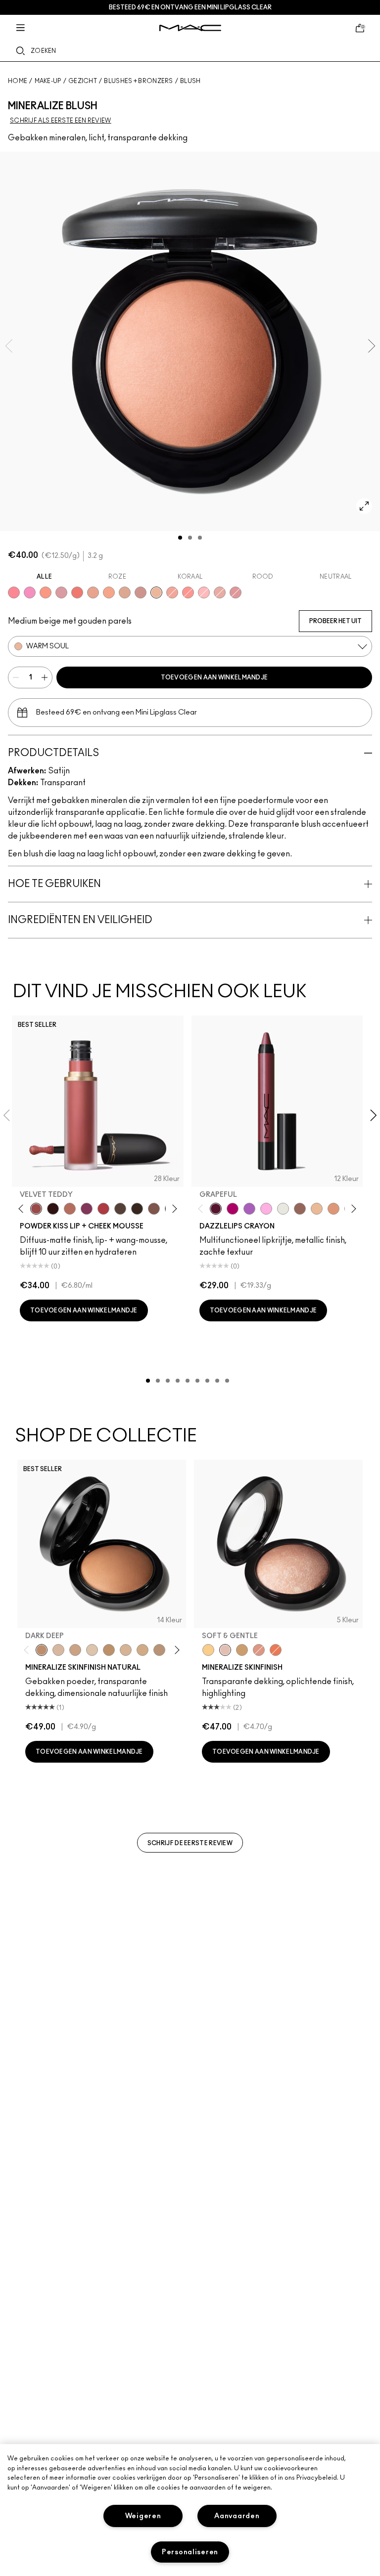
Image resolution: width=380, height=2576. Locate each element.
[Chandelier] (333, 1209)
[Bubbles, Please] (30, 592)
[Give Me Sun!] (109, 1650)
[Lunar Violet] (249, 1209)
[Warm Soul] (156, 592)
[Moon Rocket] (317, 1209)
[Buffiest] (120, 1209)
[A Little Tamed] (103, 1209)
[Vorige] (23, 1208)
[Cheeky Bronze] (259, 1650)
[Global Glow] (208, 1650)
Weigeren (143, 2516)
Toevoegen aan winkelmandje (214, 677)
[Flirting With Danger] (77, 592)
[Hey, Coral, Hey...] (188, 592)
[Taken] (154, 1209)
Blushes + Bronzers (138, 81)
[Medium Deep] (75, 1650)
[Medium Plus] (58, 1650)
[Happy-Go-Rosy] (14, 592)
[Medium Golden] (126, 1650)
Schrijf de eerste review (190, 1843)
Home (18, 81)
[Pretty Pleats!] (53, 1209)
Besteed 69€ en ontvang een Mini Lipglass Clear (190, 7)
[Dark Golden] (159, 1650)
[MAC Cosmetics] (190, 28)
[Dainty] (204, 592)
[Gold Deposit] (276, 1650)
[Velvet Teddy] (36, 1209)
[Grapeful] (216, 1209)
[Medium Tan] (142, 1650)
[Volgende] (172, 1208)
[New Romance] (220, 592)
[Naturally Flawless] (109, 592)
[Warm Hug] (70, 1209)
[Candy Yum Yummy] (233, 1209)
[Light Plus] (92, 1650)
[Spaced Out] (266, 1209)
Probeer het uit (335, 621)
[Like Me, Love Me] (46, 592)
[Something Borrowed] (87, 1209)
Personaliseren (190, 2552)
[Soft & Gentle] (225, 1650)
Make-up (48, 81)
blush (190, 81)
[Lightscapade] (242, 1650)
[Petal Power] (236, 592)
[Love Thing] (141, 592)
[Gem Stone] (300, 1209)
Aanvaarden (237, 2516)
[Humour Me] (93, 592)
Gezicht (83, 81)
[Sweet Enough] (172, 592)
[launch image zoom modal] (364, 506)
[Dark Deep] (42, 1650)
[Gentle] (61, 592)
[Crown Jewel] (283, 1209)
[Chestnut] (137, 1209)
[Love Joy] (125, 592)
